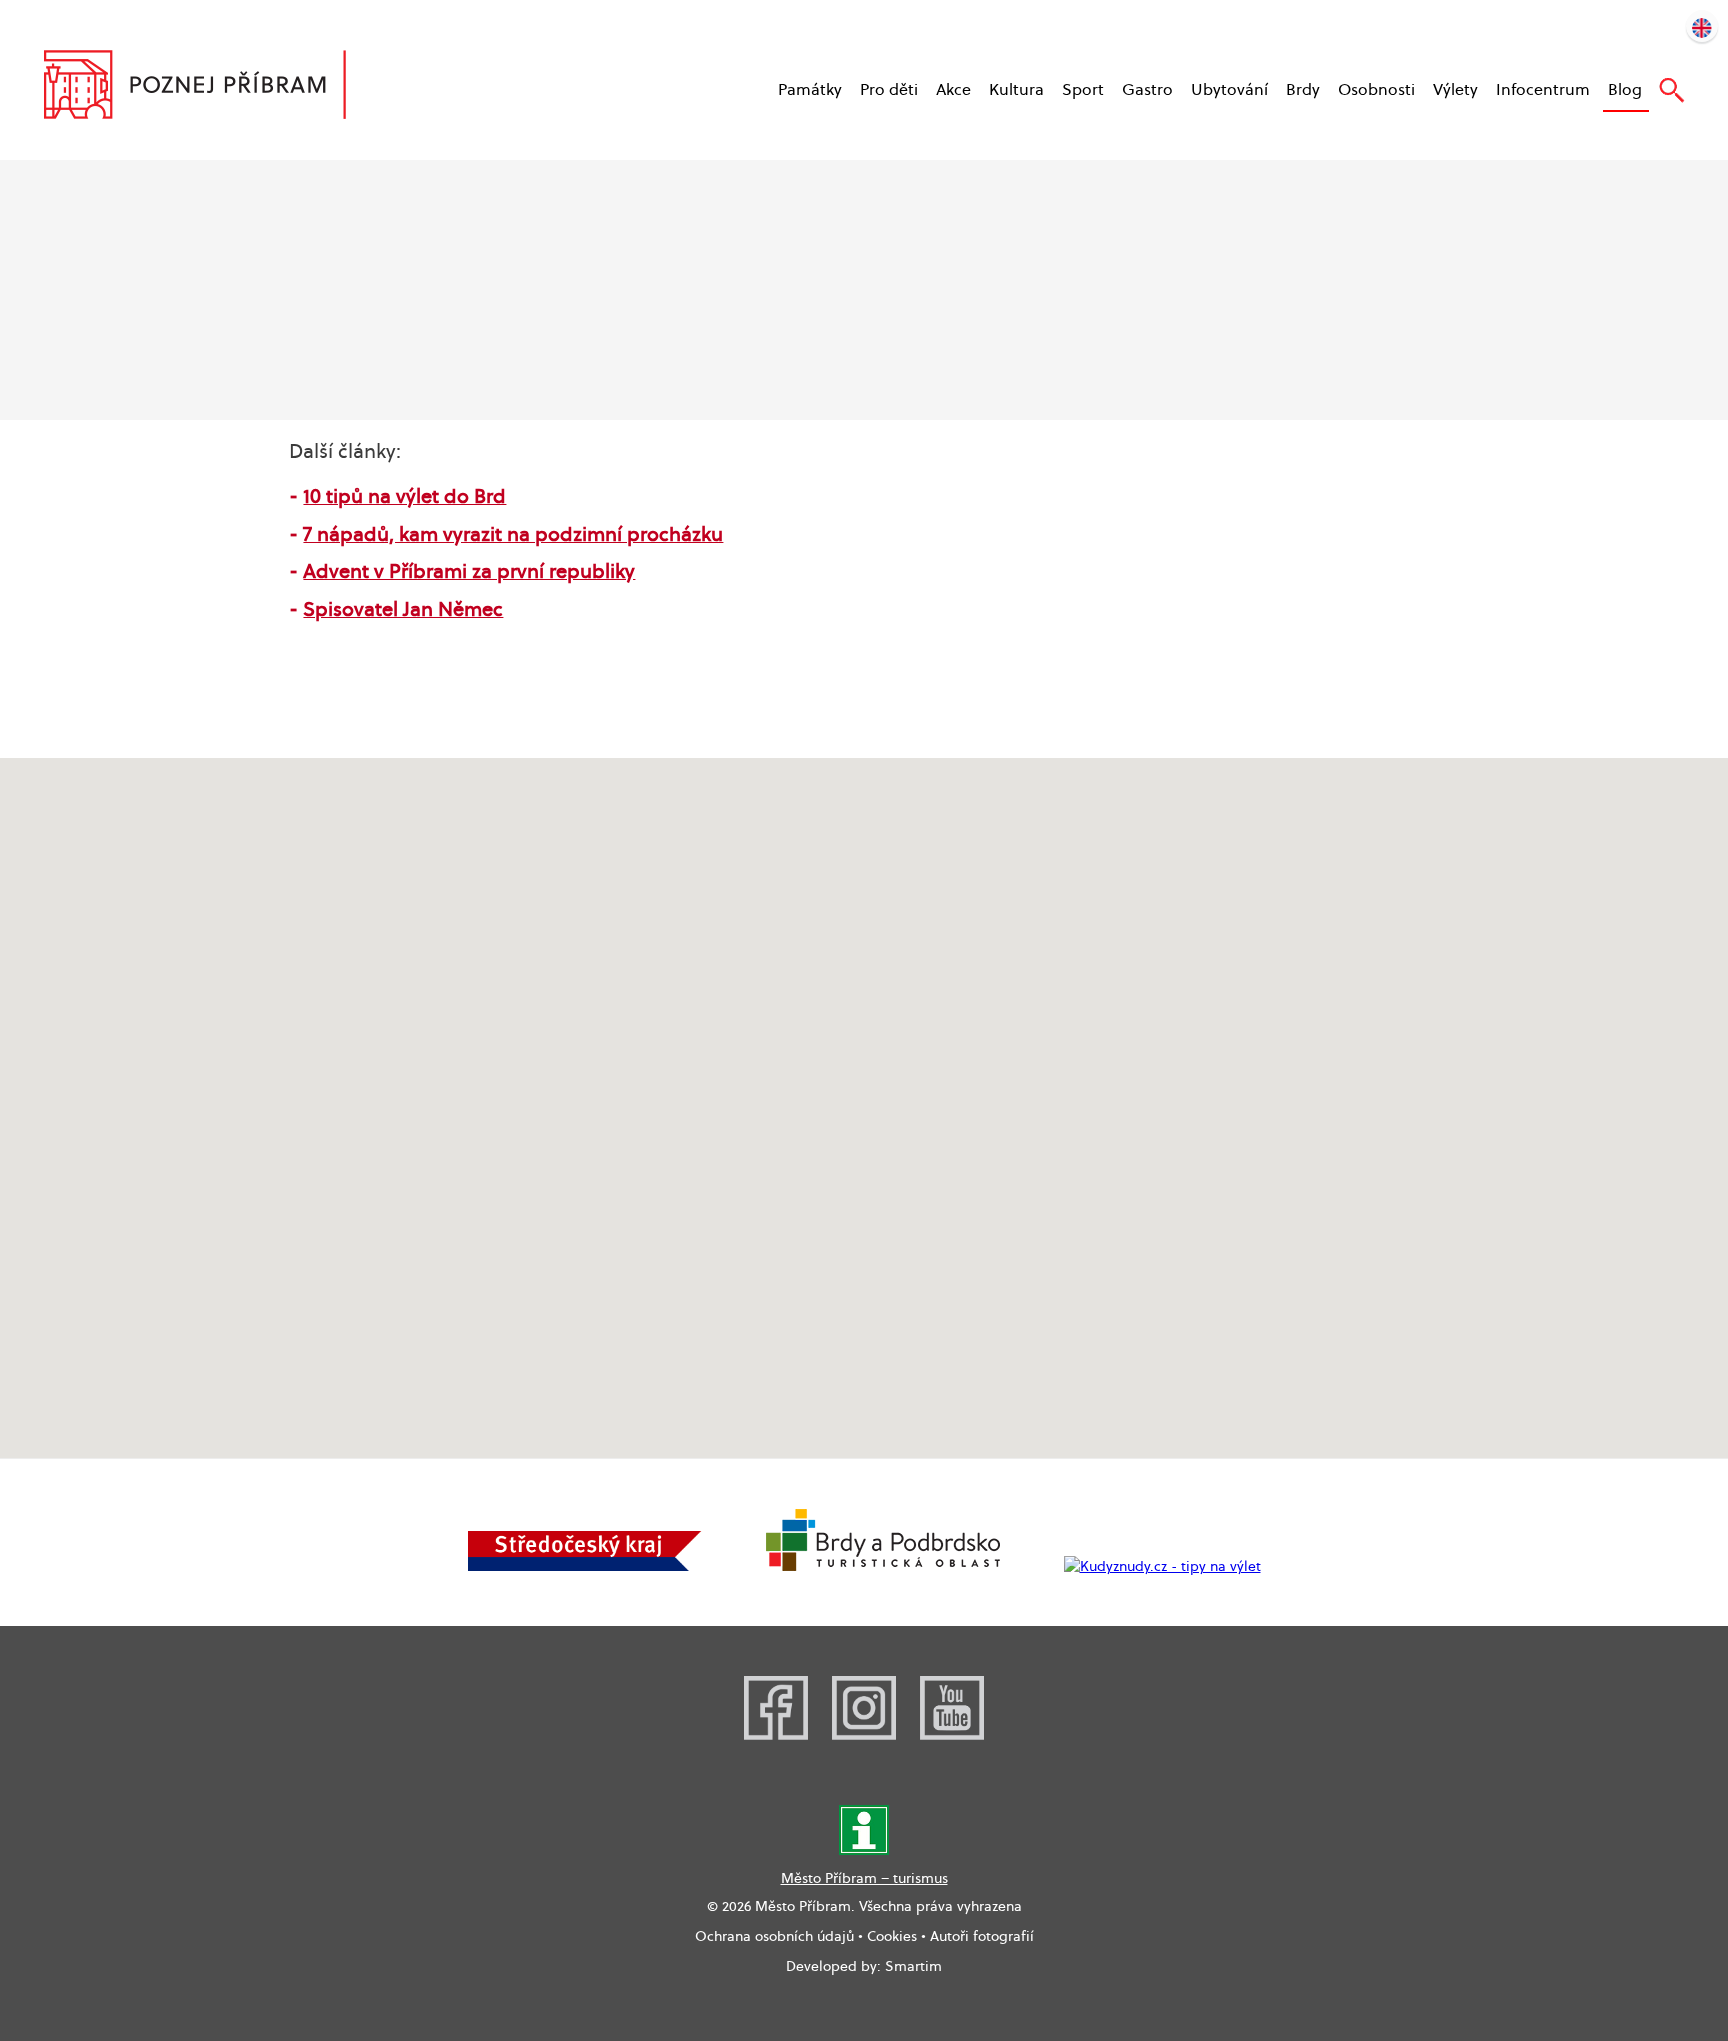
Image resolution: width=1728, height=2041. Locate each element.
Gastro (1147, 89)
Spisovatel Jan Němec (403, 609)
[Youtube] (952, 1735)
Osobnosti (1376, 89)
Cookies (892, 1936)
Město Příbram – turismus (864, 1878)
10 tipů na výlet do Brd (404, 496)
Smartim (913, 1966)
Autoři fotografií (982, 1936)
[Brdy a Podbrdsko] (883, 1566)
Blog (1625, 89)
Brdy (1303, 89)
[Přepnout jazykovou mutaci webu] (1702, 26)
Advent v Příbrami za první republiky (469, 571)
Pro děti (889, 89)
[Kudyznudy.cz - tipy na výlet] (1162, 1566)
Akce (953, 89)
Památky (810, 89)
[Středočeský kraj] (585, 1566)
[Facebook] (776, 1735)
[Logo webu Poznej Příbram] (214, 87)
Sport (1083, 89)
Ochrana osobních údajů (774, 1936)
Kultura (1016, 89)
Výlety (1455, 89)
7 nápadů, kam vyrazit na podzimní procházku (513, 534)
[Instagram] (864, 1735)
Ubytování (1229, 89)
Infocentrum (1543, 89)
